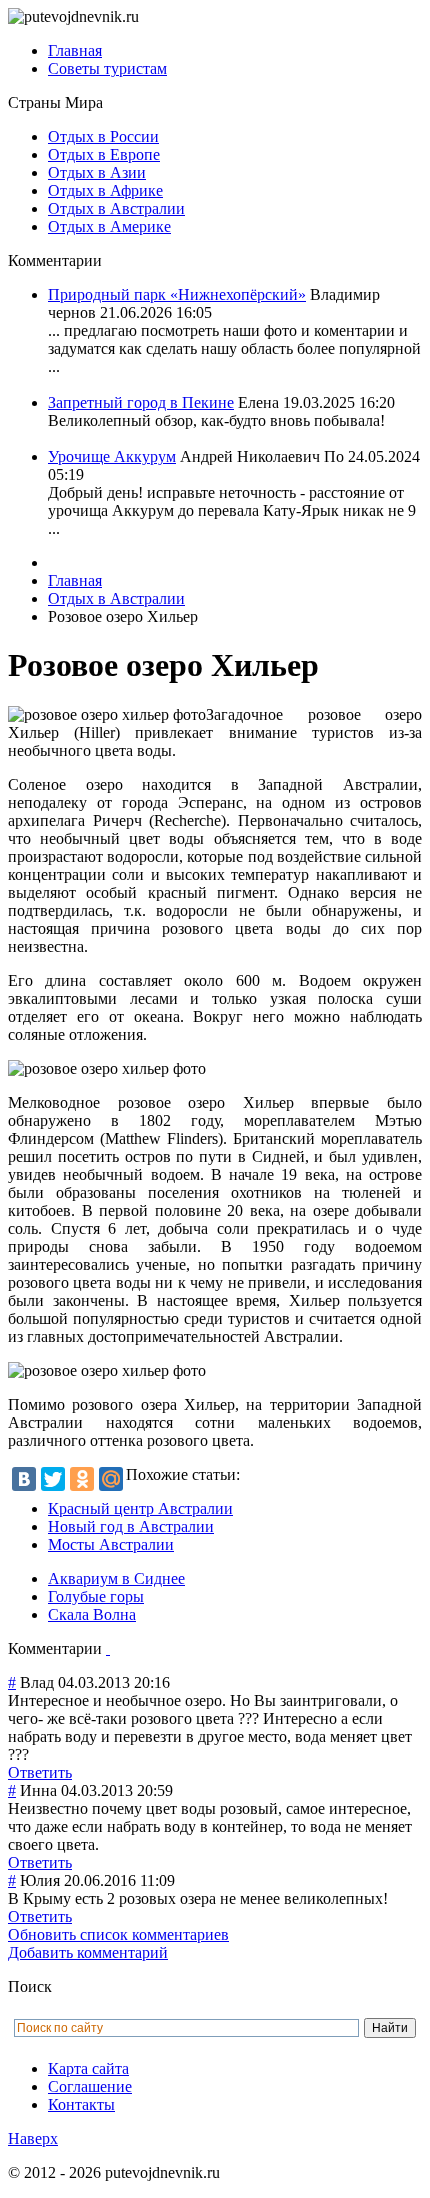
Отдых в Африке (105, 190)
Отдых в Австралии (116, 208)
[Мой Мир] (111, 1479)
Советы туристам (107, 68)
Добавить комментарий (88, 1952)
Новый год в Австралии (131, 1526)
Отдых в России (103, 136)
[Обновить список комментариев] (108, 1648)
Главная (75, 50)
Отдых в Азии (97, 172)
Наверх (33, 2138)
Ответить (40, 1772)
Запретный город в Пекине (141, 402)
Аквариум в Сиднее (116, 1578)
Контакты (81, 2104)
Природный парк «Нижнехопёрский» (177, 294)
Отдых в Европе (104, 154)
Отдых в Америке (109, 226)
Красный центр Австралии (140, 1508)
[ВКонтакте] (24, 1479)
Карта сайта (88, 2068)
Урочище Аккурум (112, 456)
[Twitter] (53, 1479)
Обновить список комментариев (118, 1934)
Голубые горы (96, 1596)
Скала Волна (92, 1614)
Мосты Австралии (111, 1544)
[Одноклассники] (82, 1479)
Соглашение (90, 2086)
